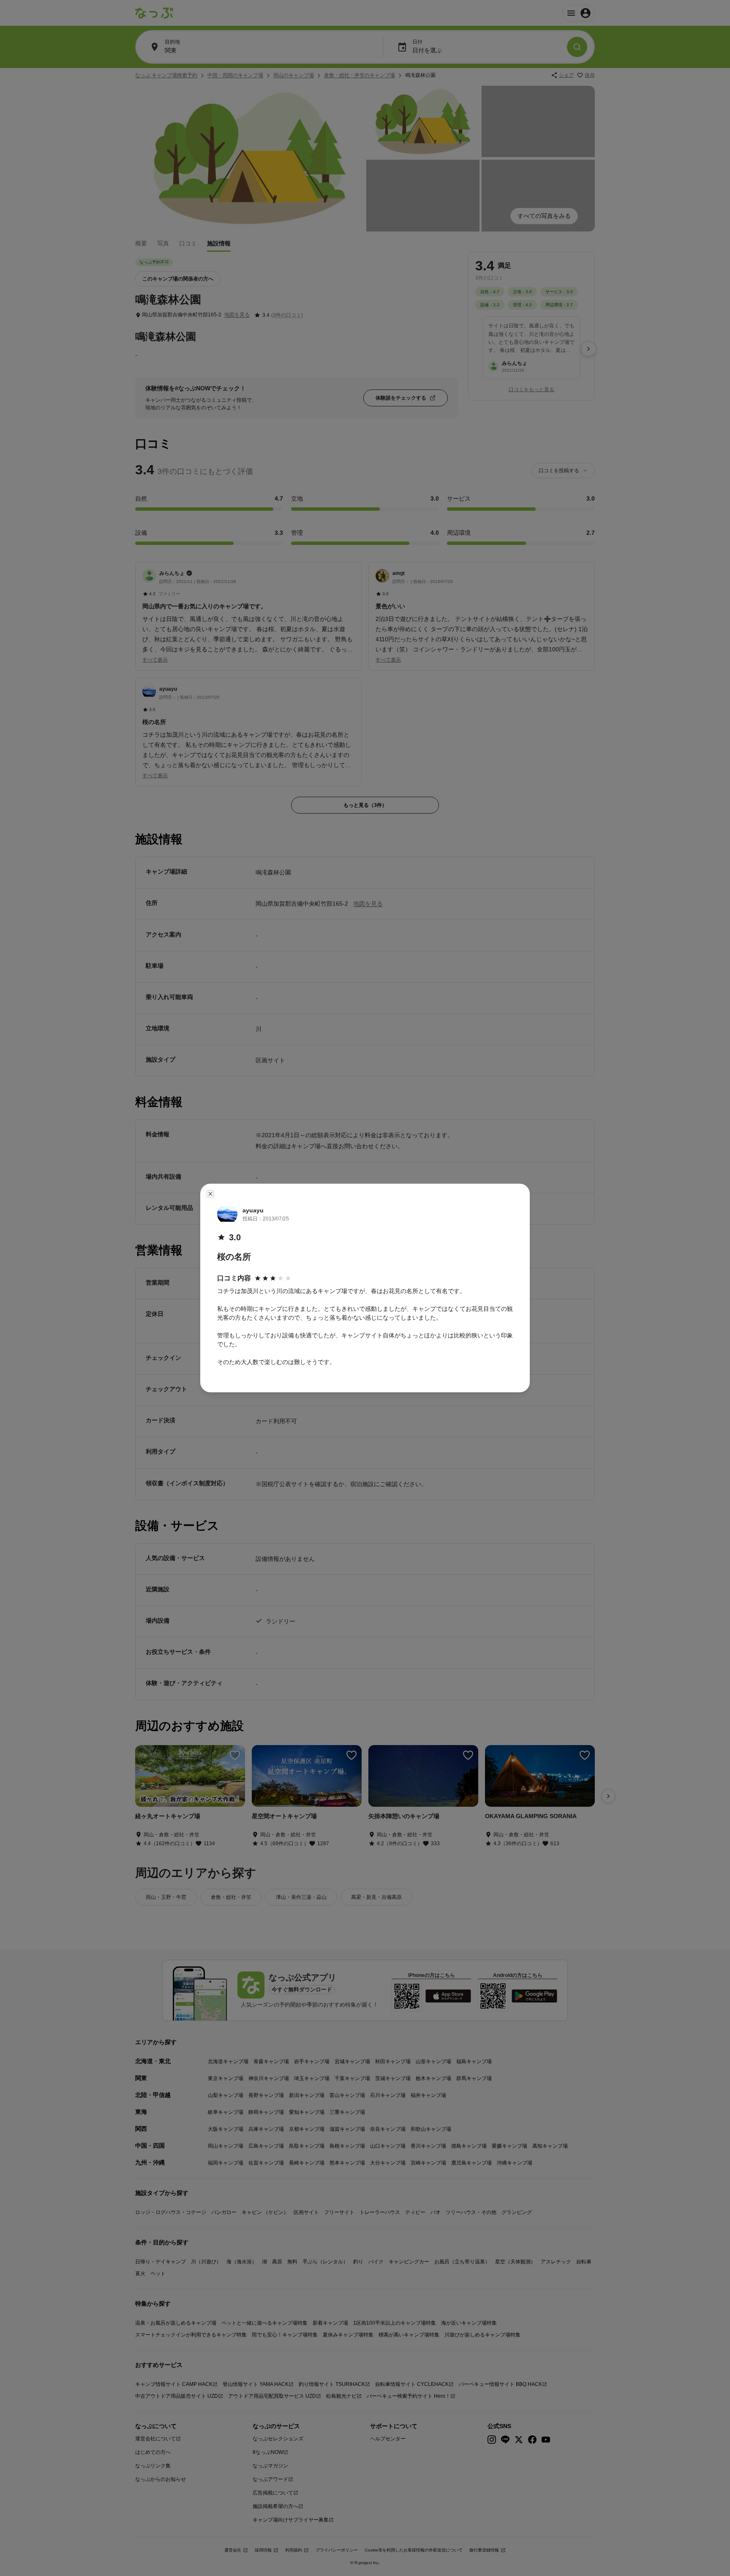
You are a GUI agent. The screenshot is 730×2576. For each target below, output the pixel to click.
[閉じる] (210, 1194)
